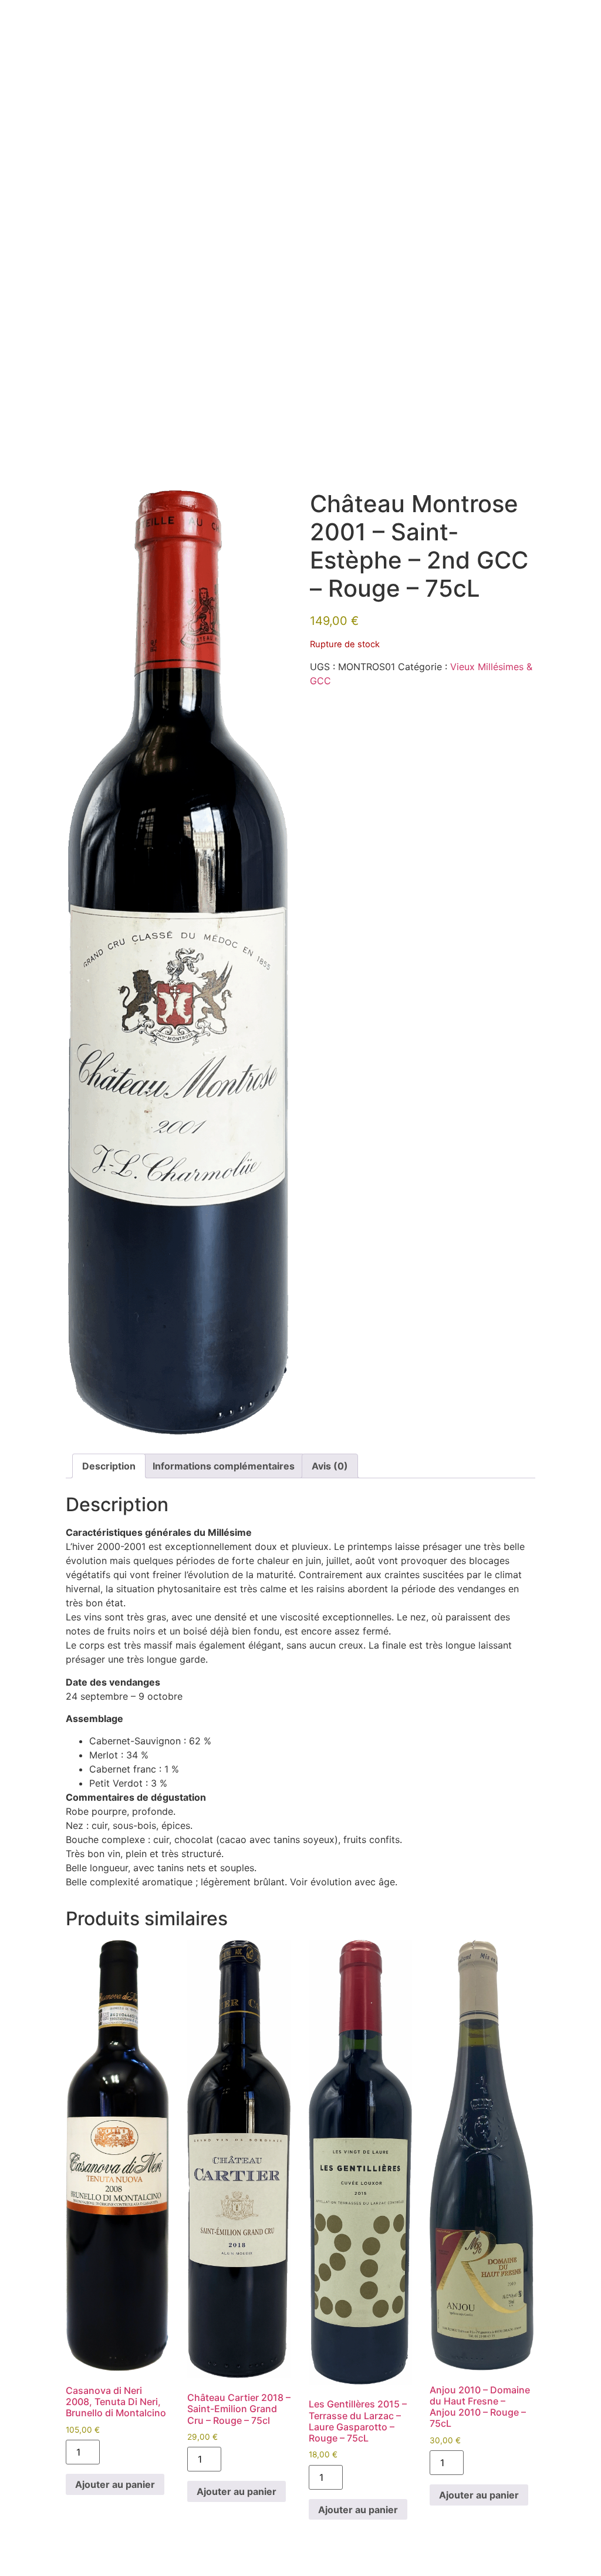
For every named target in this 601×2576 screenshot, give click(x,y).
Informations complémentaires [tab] (224, 1466)
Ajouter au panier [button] (115, 2484)
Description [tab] (109, 1466)
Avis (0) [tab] (330, 1466)
